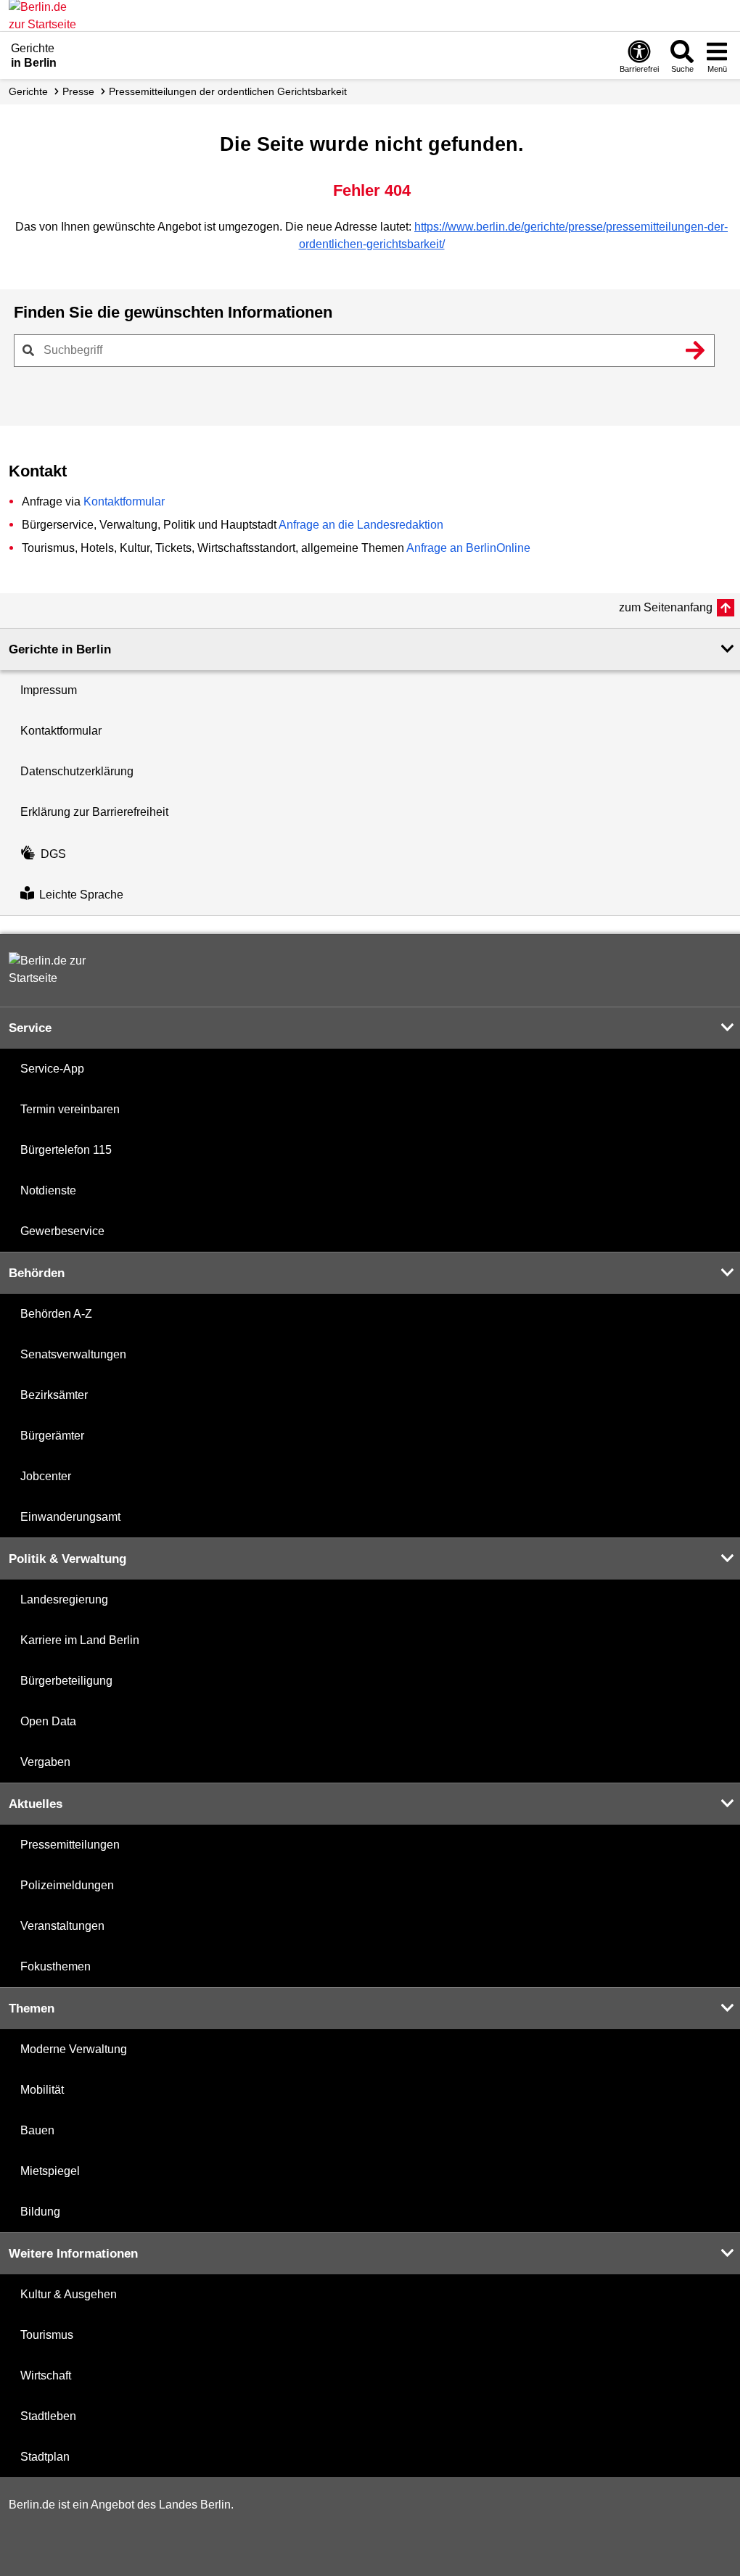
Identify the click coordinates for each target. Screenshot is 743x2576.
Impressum (49, 690)
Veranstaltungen (62, 1926)
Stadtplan (45, 2457)
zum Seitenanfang (666, 607)
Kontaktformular (124, 501)
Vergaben (45, 1762)
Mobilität (42, 2090)
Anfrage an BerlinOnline (468, 548)
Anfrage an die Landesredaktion (361, 525)
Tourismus (47, 2335)
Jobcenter (46, 1476)
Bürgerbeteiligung (66, 1681)
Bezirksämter (54, 1395)
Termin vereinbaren (70, 1109)
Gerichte (28, 91)
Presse (78, 91)
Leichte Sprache (81, 895)
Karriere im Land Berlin (80, 1640)
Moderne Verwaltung (74, 2049)
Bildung (40, 2212)
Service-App (52, 1069)
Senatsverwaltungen (73, 1354)
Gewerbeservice (62, 1231)
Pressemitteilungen (70, 1845)
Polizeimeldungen (67, 1885)
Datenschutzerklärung (77, 771)
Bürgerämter (52, 1436)
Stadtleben (48, 2416)
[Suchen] (695, 350)
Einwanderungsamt (70, 1517)
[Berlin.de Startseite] (52, 970)
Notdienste (48, 1190)
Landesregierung (64, 1599)
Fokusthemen (56, 1966)
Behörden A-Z (56, 1314)
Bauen (37, 2130)
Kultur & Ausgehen (69, 2294)
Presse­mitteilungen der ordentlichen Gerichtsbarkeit (228, 91)
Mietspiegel (50, 2171)
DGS (53, 854)
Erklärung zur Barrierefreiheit (94, 812)
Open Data (48, 1721)
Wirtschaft (46, 2375)
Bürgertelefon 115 (66, 1150)
